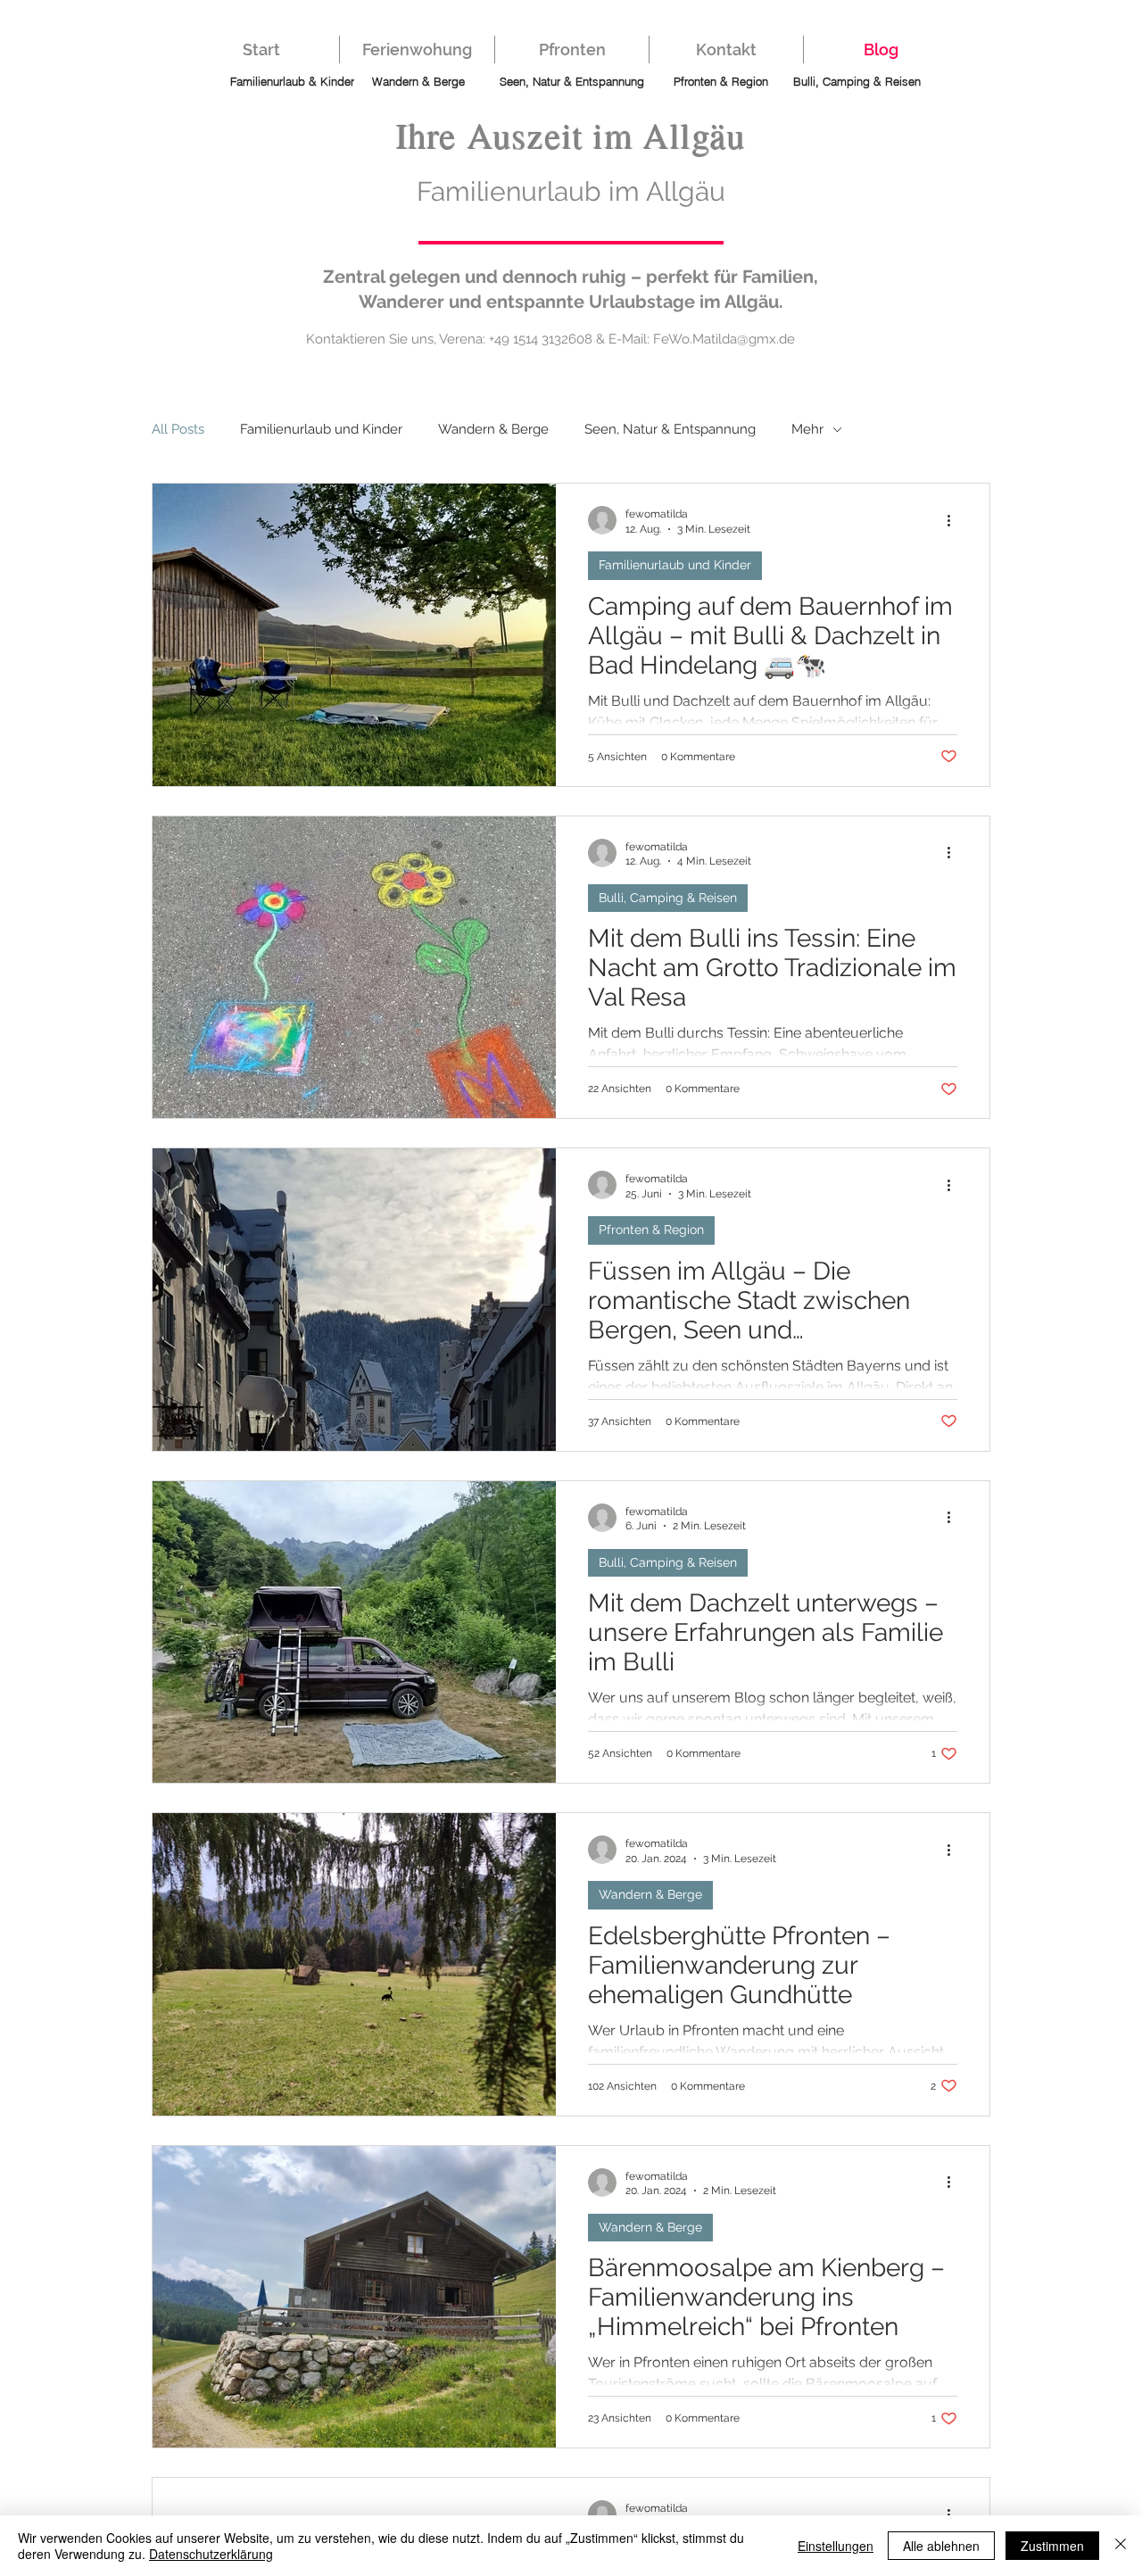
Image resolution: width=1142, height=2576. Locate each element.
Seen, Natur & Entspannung (670, 429)
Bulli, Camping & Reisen (668, 898)
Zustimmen (1052, 2546)
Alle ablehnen (941, 2546)
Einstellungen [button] (836, 2546)
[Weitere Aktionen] (955, 520)
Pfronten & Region (651, 1230)
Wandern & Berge (493, 429)
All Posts (178, 429)
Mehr (807, 429)
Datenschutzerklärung (211, 2554)
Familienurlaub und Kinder (321, 429)
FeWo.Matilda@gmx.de (724, 339)
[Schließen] (1121, 2546)
